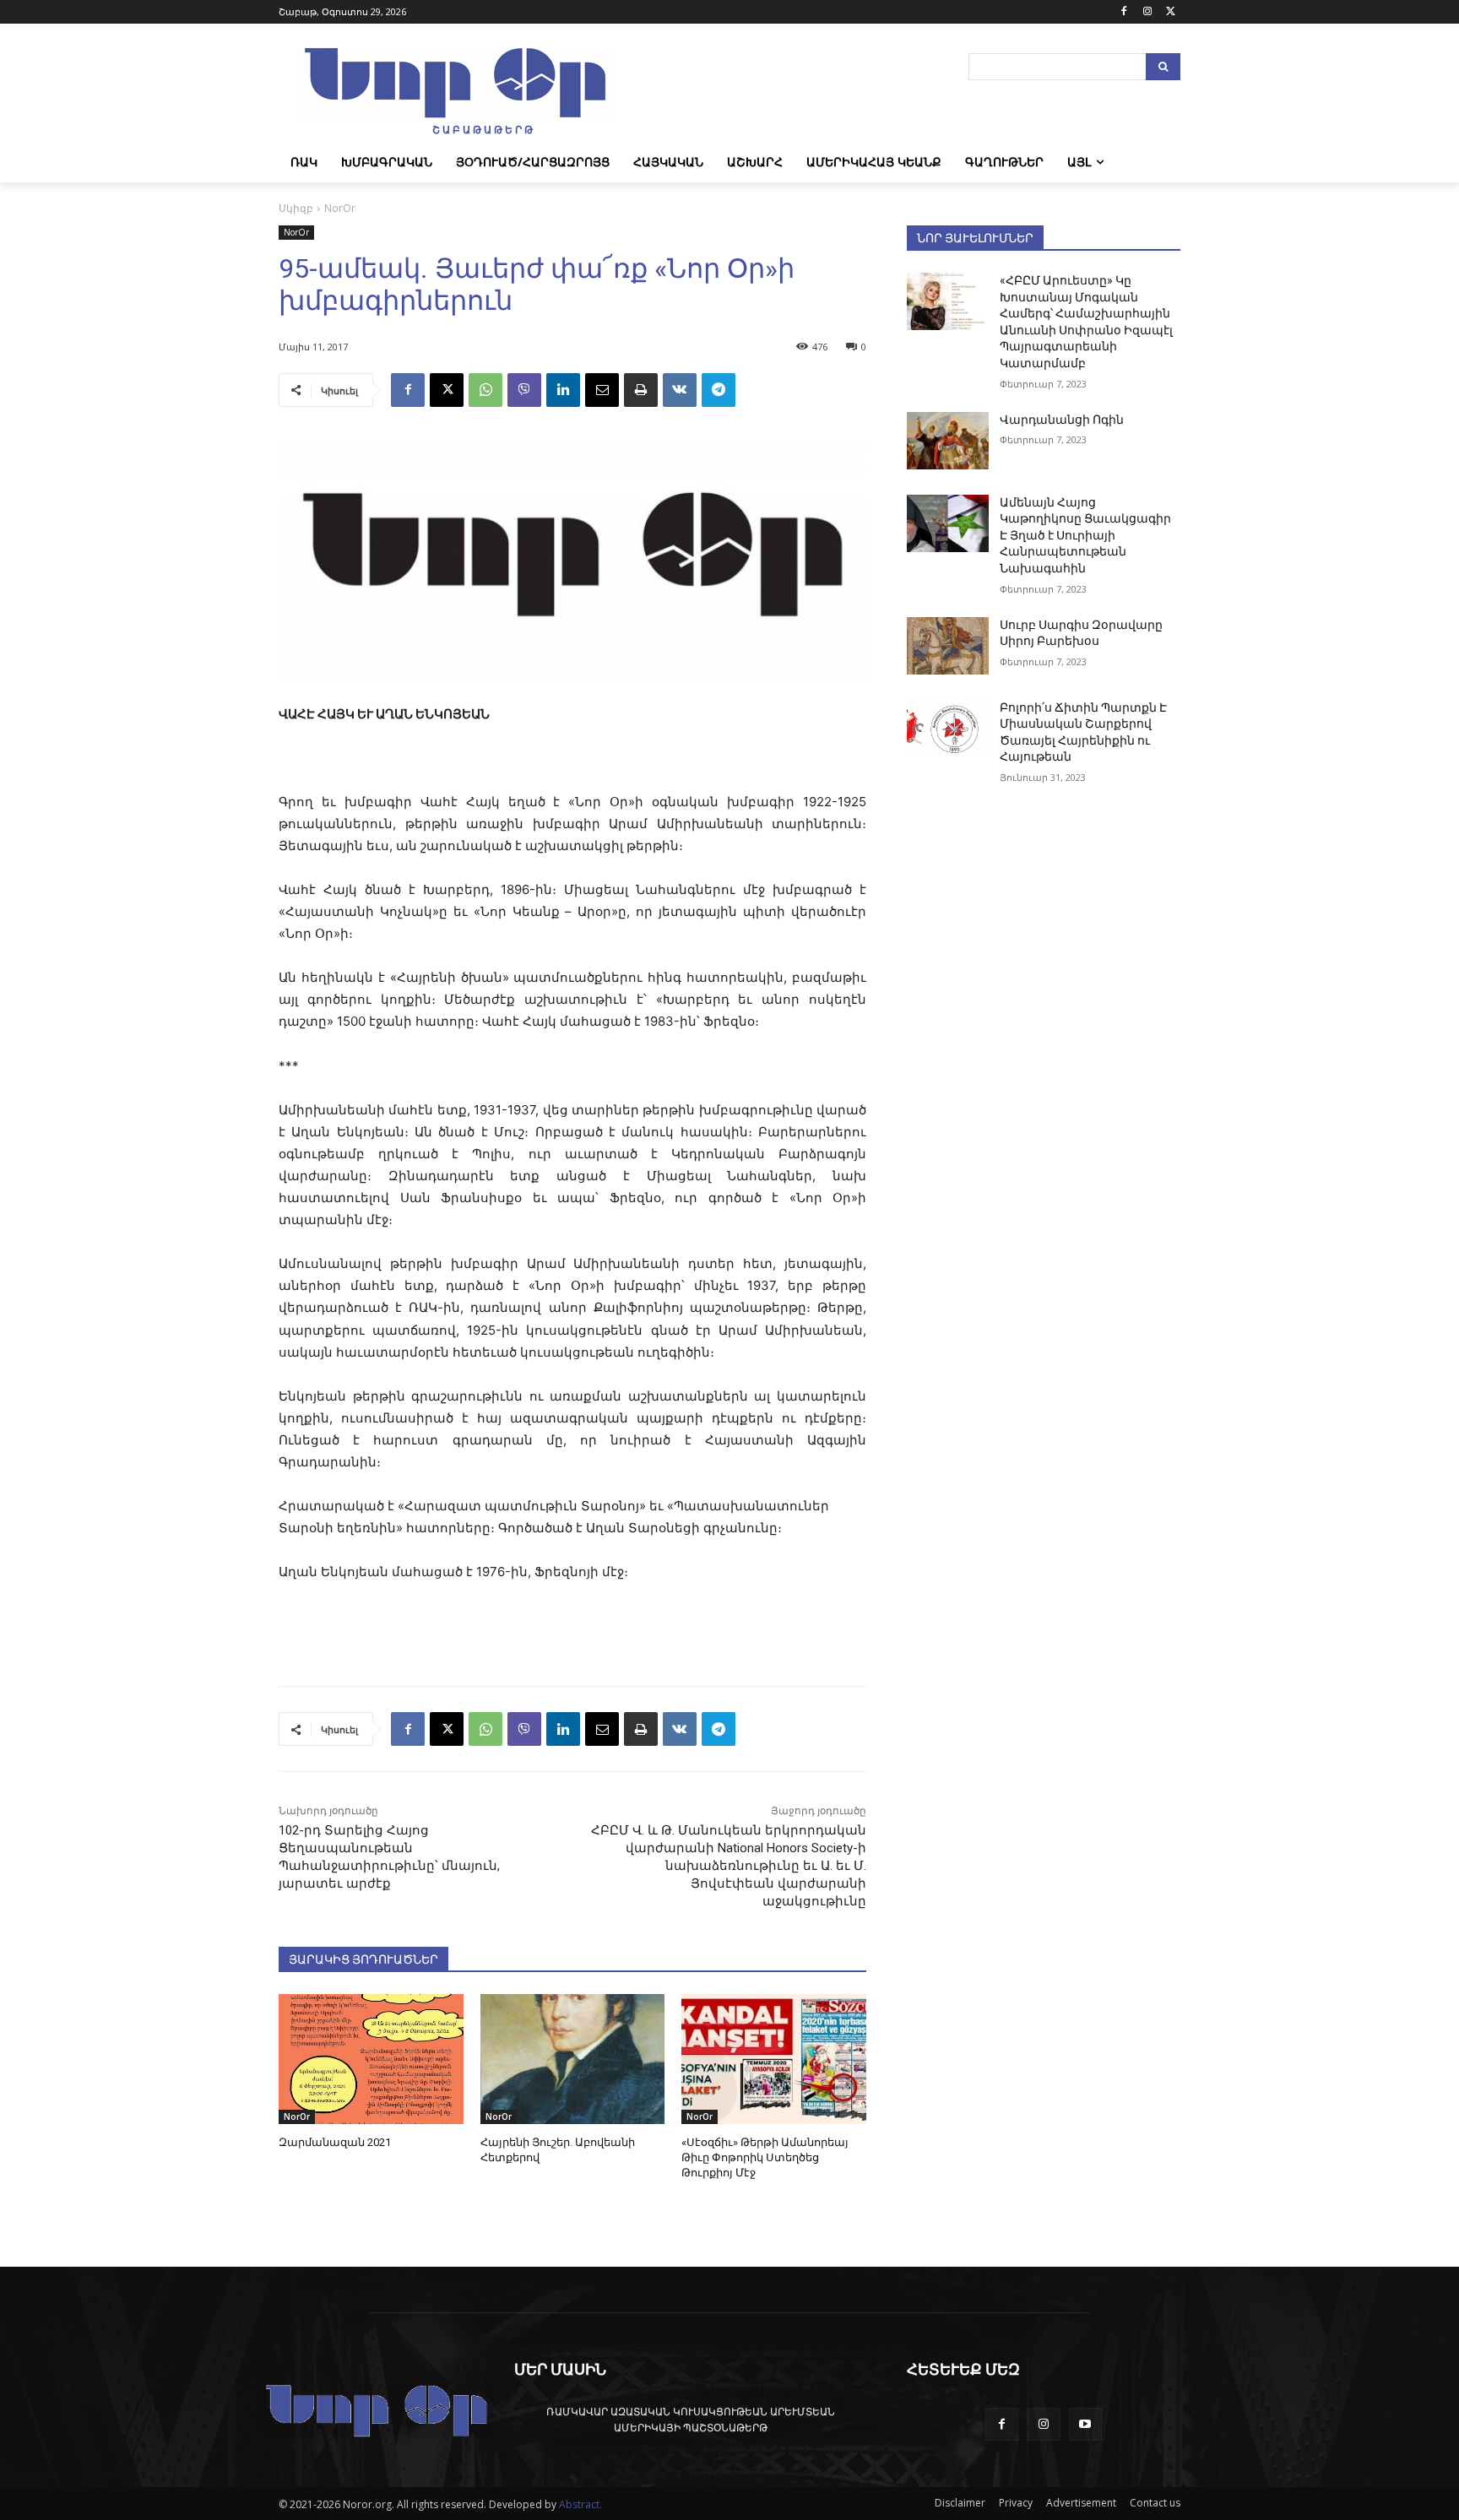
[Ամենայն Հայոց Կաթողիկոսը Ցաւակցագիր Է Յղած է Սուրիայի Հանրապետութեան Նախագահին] (948, 523)
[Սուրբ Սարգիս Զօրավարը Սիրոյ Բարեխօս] (948, 646)
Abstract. (580, 2504)
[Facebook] (1124, 12)
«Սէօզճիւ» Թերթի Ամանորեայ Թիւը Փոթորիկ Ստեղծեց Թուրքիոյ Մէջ (765, 2157)
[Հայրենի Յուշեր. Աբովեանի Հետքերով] (573, 2059)
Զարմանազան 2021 (335, 2142)
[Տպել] (641, 390)
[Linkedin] (563, 390)
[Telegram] (719, 390)
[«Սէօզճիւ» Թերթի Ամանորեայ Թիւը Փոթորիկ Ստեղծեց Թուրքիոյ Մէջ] (774, 2059)
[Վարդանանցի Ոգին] (948, 441)
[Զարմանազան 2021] (371, 2059)
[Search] (1163, 67)
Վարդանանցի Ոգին (1062, 420)
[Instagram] (1147, 12)
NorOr (340, 208)
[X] (1171, 12)
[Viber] (524, 390)
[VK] (680, 390)
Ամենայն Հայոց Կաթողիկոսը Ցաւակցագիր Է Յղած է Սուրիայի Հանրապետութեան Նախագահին (1085, 535)
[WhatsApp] (485, 390)
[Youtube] (1085, 2424)
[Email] (602, 390)
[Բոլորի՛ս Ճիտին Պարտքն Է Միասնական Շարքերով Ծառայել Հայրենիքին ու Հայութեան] (948, 729)
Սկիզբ (296, 208)
